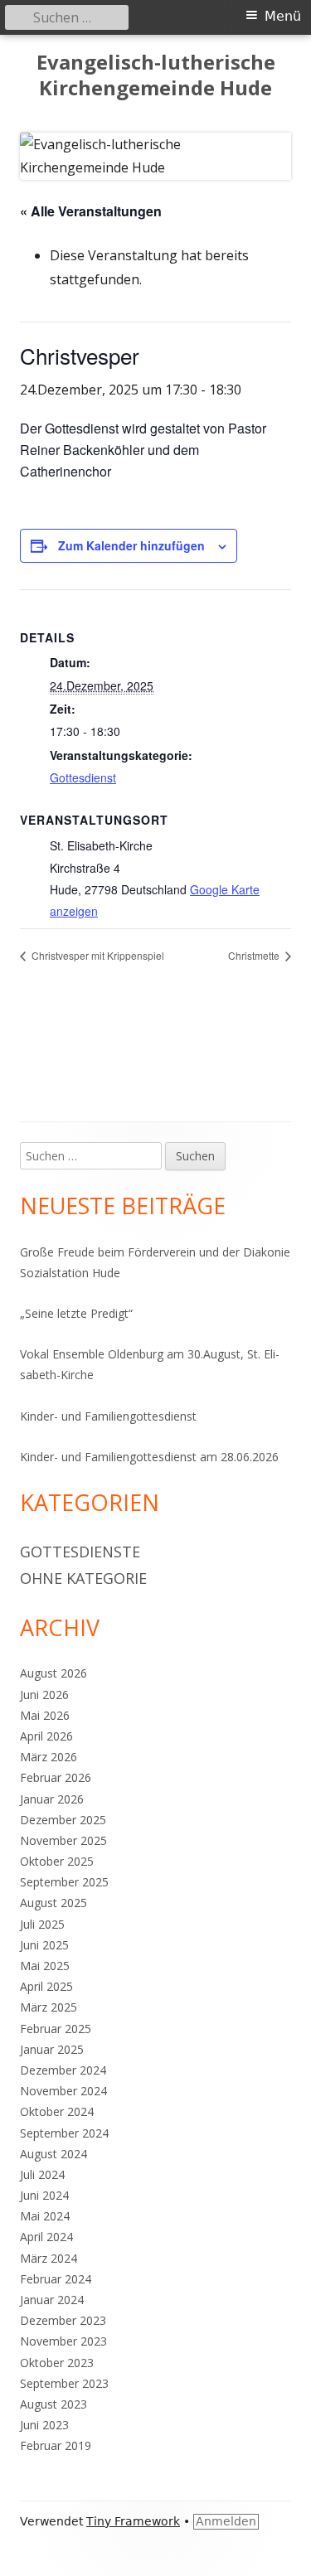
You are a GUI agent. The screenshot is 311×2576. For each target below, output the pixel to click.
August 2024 (53, 2154)
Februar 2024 (56, 2279)
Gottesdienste (80, 1552)
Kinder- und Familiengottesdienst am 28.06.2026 (149, 1457)
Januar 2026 (52, 1799)
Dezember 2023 (63, 2320)
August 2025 (53, 1903)
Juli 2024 (42, 2174)
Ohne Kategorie (83, 1578)
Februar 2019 (56, 2445)
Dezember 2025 (63, 1820)
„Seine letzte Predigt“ (76, 1313)
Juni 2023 (44, 2425)
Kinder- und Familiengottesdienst (108, 1416)
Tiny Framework (133, 2521)
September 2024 (64, 2133)
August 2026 (53, 1673)
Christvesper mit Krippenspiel (97, 955)
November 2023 (63, 2341)
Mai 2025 (45, 1966)
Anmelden (226, 2521)
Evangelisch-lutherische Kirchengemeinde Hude (156, 75)
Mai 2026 (45, 1715)
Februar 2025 (56, 2029)
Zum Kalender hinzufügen (131, 545)
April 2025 (46, 1986)
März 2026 (49, 1757)
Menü (283, 16)
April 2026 (46, 1736)
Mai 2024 (45, 2216)
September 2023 (64, 2383)
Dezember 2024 (63, 2070)
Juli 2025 (42, 1924)
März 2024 (49, 2258)
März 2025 (49, 2007)
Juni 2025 (44, 1945)
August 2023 (53, 2404)
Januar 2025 (52, 2049)
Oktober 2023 (57, 2363)
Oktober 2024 (57, 2111)
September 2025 (64, 1882)
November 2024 (63, 2091)
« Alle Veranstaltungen (91, 211)
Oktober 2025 (57, 1861)
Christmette (255, 955)
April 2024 (46, 2237)
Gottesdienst (83, 777)
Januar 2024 (52, 2300)
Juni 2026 (44, 1695)
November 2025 (63, 1840)
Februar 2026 (56, 1777)
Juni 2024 (44, 2195)
